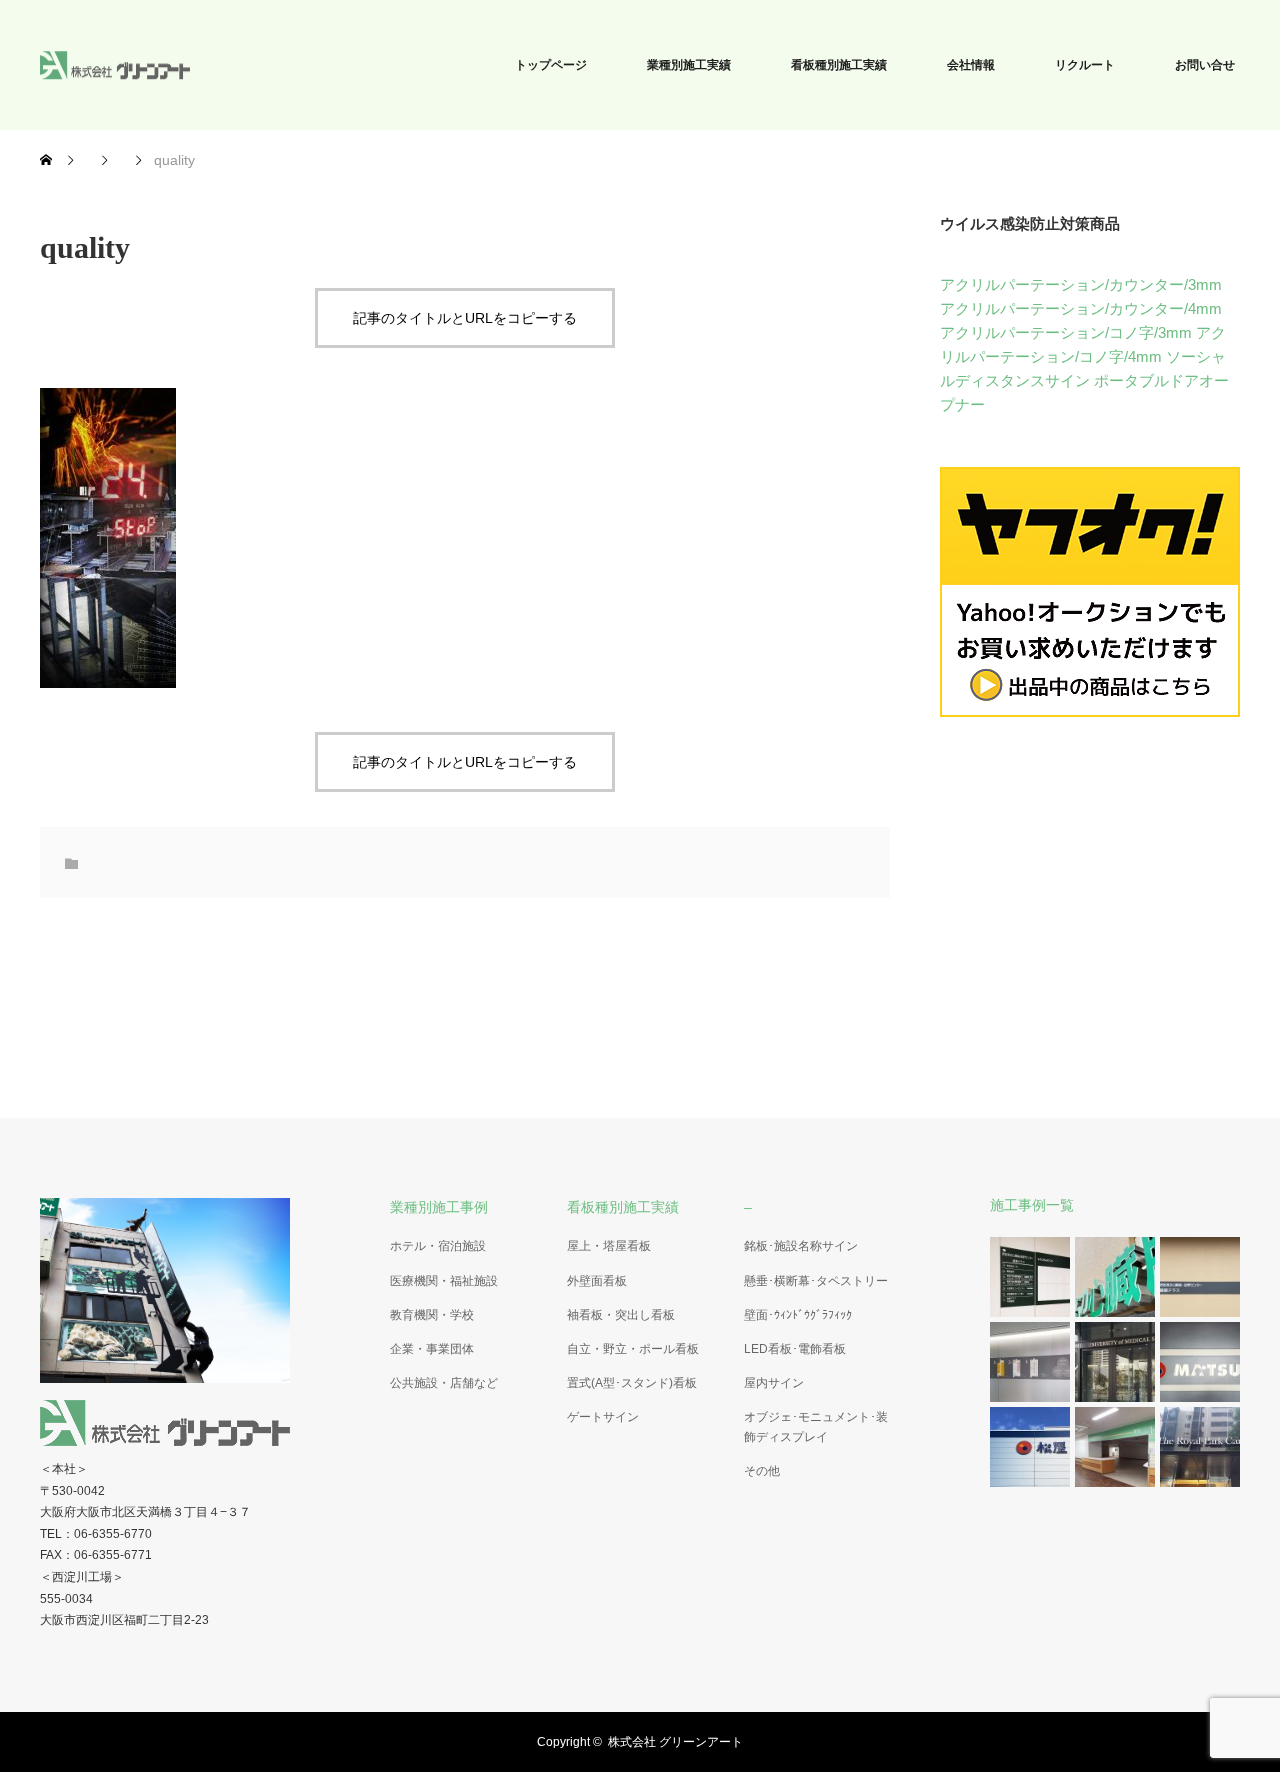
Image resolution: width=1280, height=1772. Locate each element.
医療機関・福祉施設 (444, 1281)
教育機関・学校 (432, 1315)
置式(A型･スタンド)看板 (632, 1383)
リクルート (1085, 65)
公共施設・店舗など (444, 1383)
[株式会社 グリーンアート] (190, 65)
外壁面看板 (597, 1281)
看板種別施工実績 (839, 65)
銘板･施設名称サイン (801, 1246)
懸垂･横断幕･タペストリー (816, 1281)
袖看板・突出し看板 (621, 1315)
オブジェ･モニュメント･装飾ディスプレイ (816, 1426)
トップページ (551, 65)
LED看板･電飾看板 (795, 1349)
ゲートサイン (603, 1417)
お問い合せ (1205, 65)
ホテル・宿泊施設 (438, 1246)
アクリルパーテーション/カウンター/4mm (1081, 308)
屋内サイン (774, 1383)
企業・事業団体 (432, 1349)
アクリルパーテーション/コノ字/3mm (1066, 332)
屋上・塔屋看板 (609, 1246)
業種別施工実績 (689, 65)
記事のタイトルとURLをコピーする (465, 318)
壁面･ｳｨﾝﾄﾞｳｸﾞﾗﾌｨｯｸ (798, 1315)
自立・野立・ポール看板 (633, 1349)
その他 (762, 1471)
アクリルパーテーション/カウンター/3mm (1081, 284)
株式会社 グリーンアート (675, 1742)
